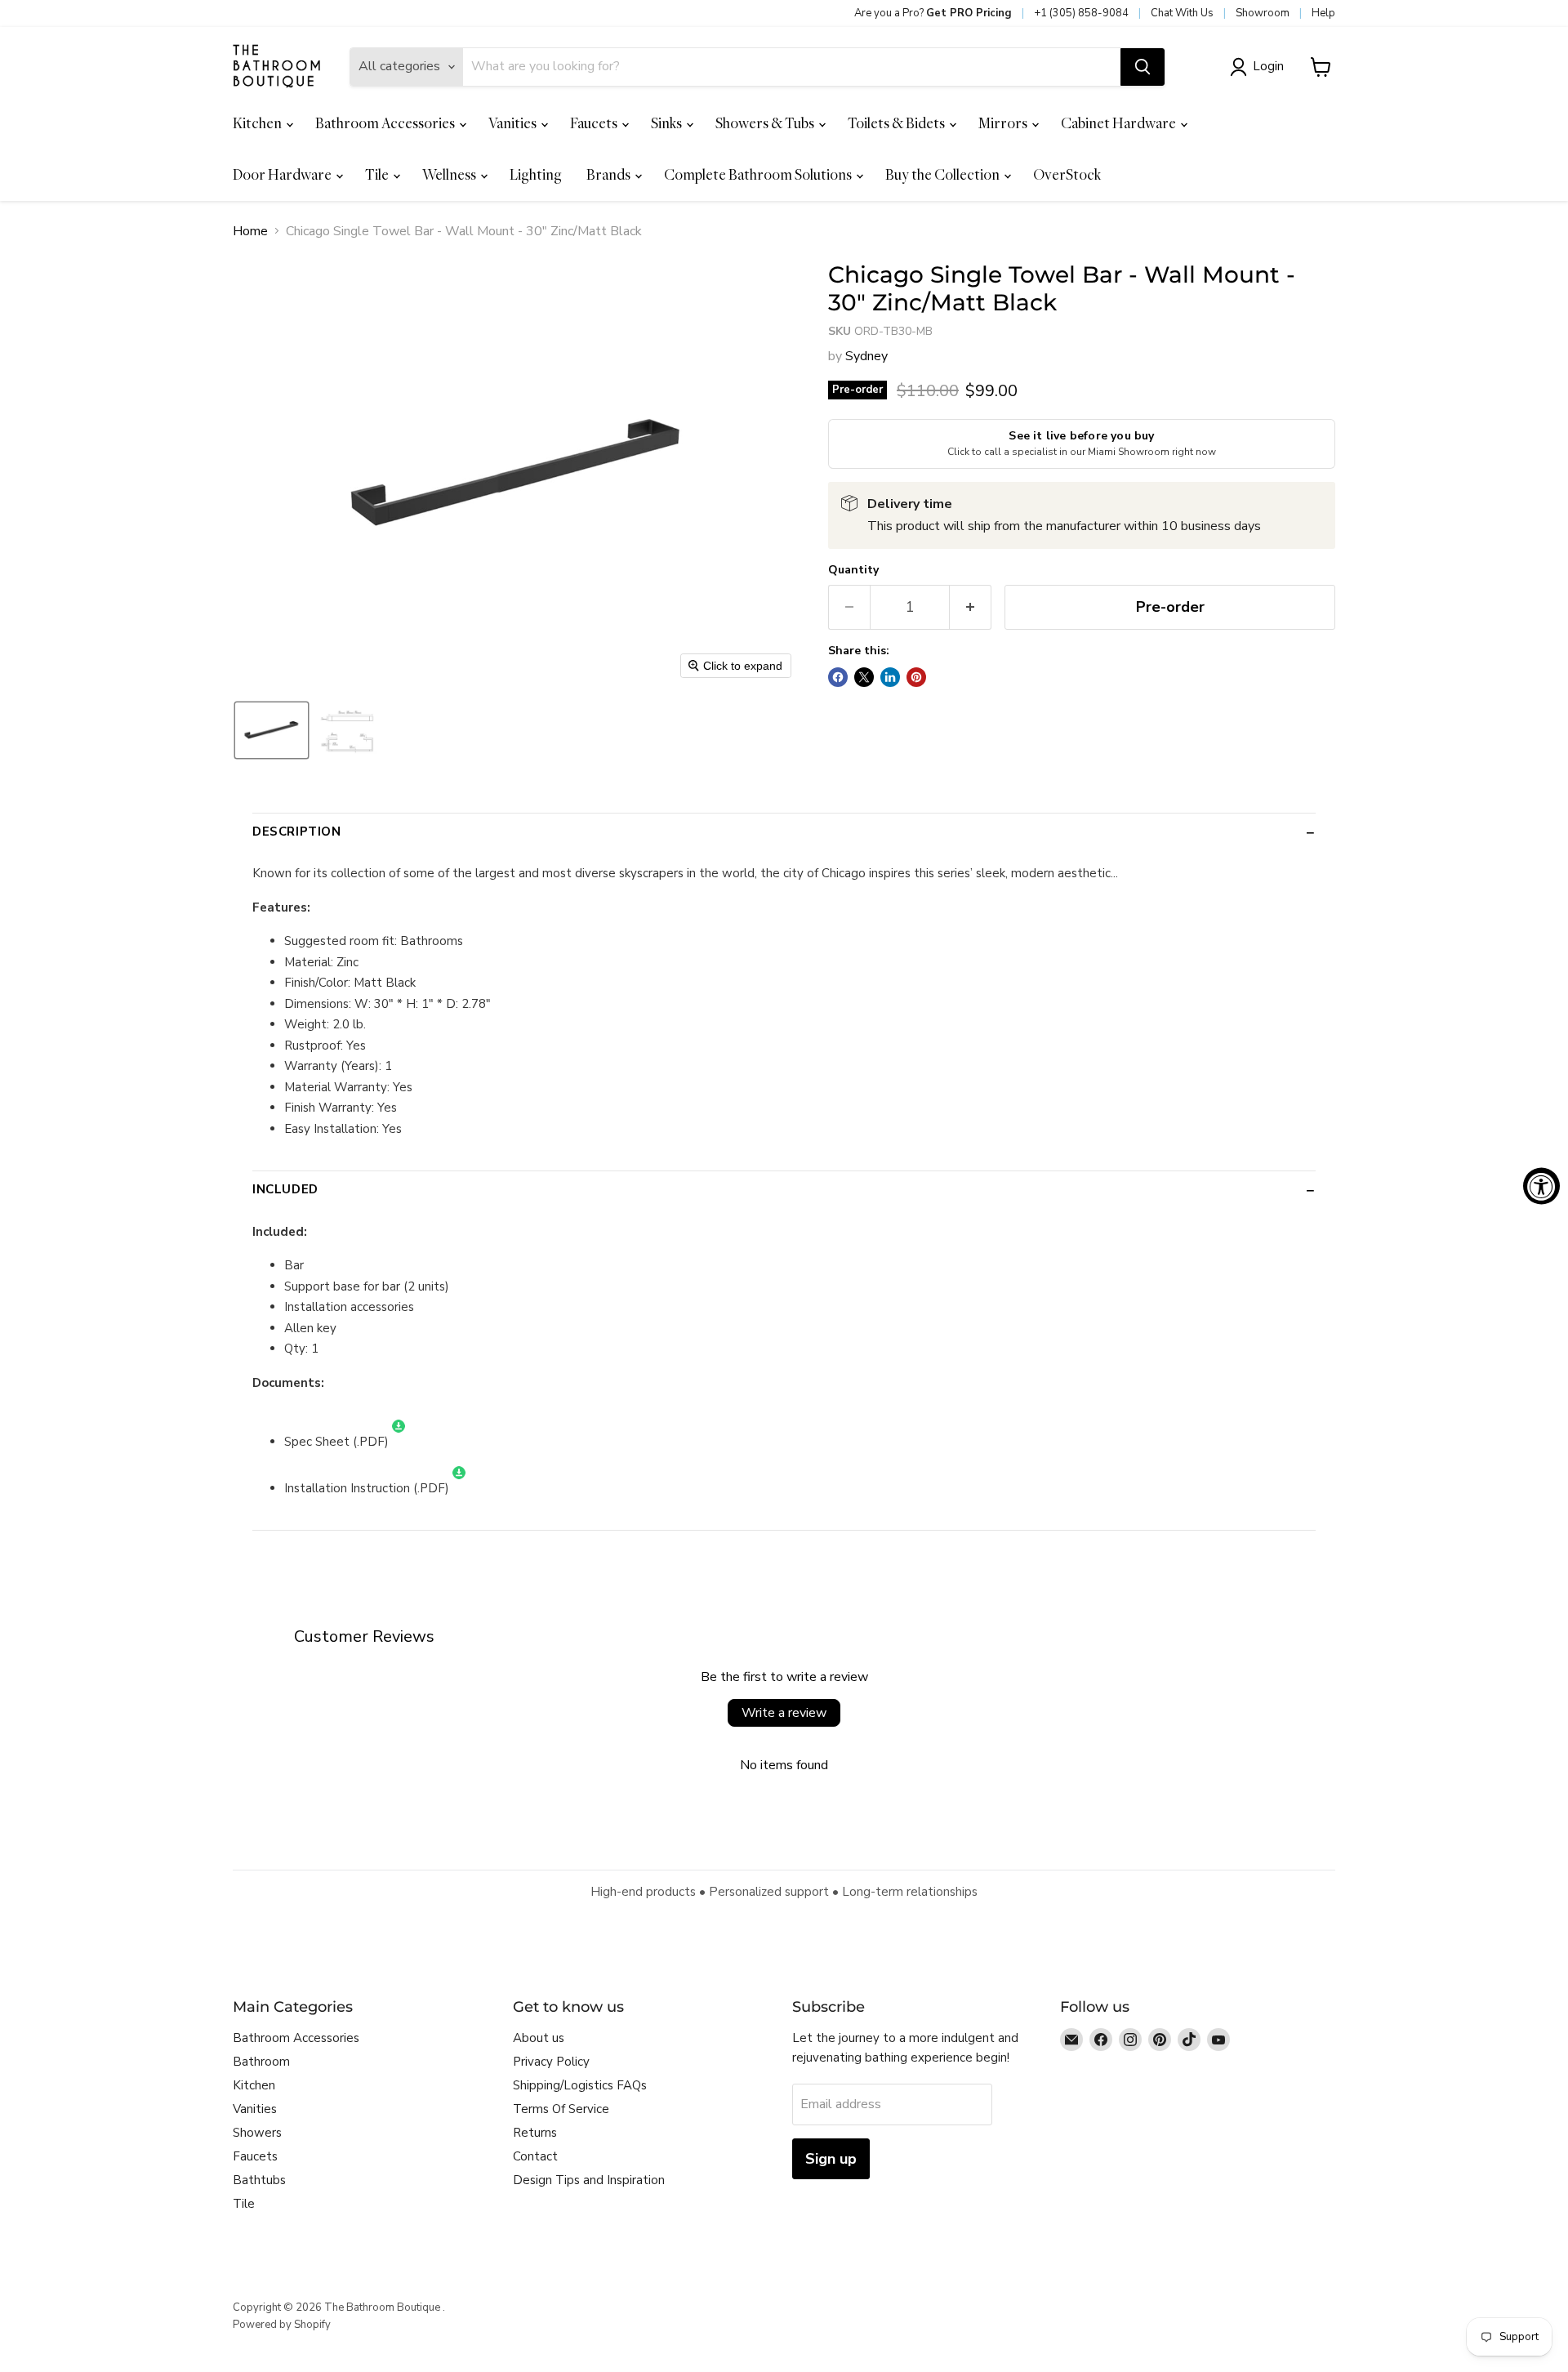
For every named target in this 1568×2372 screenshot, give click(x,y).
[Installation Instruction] (459, 1488)
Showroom (1263, 13)
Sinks (668, 123)
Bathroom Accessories (386, 123)
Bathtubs (259, 2180)
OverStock (1067, 174)
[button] (1260, 67)
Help (1323, 13)
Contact (535, 2156)
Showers (257, 2133)
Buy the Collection (944, 174)
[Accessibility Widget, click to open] (1541, 1186)
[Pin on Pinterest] (916, 677)
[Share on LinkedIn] (890, 677)
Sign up (831, 2159)
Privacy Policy (551, 2062)
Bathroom (261, 2062)
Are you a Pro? (933, 13)
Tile (378, 174)
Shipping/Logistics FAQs (580, 2085)
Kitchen (258, 123)
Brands (610, 174)
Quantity (853, 570)
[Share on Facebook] (838, 677)
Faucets (595, 123)
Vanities (514, 123)
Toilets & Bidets (898, 123)
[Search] (1143, 67)
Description (297, 832)
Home (250, 231)
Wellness (450, 174)
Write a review (784, 1713)
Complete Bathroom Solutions (759, 174)
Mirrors (1004, 123)
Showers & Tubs (766, 123)
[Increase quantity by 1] (971, 607)
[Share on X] (864, 677)
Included (285, 1189)
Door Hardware (283, 174)
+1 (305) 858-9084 (1081, 13)
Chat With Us (1182, 13)
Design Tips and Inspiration (589, 2180)
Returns (535, 2133)
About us (539, 2038)
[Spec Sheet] (399, 1442)
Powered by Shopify (282, 2325)
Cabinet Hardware (1120, 123)
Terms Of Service (561, 2109)
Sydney (866, 356)
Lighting (536, 174)
